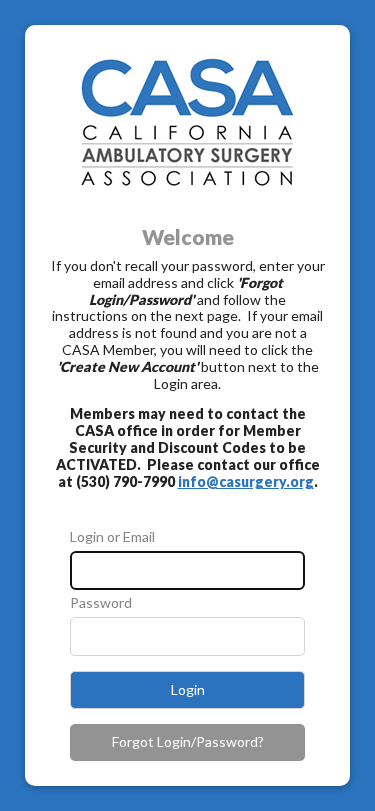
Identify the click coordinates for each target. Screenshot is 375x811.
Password (101, 603)
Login (188, 689)
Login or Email (112, 537)
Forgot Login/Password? (188, 741)
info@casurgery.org (246, 481)
